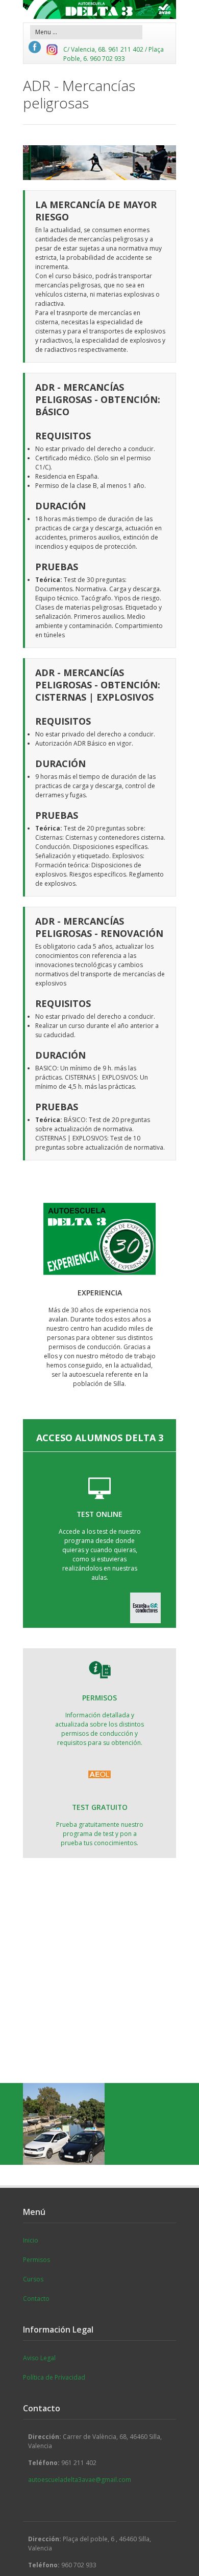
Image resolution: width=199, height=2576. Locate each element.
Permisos (36, 2260)
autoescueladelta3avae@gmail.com (80, 2480)
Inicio (31, 2240)
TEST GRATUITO (100, 1807)
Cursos (33, 2279)
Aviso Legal (39, 2358)
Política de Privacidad (54, 2377)
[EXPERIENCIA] (99, 1239)
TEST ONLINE (99, 1514)
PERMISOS (99, 1698)
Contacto (36, 2299)
